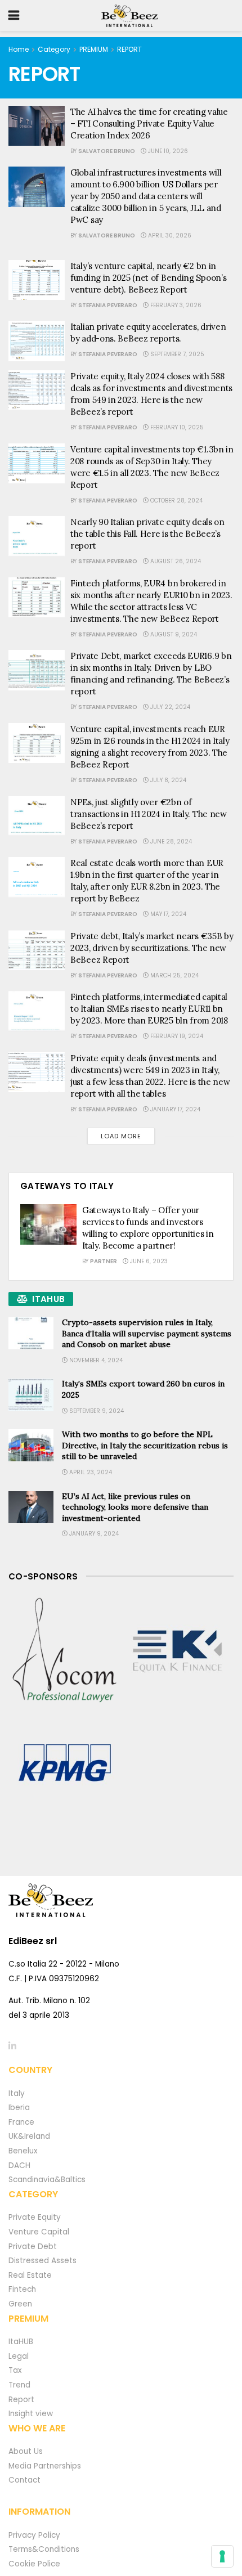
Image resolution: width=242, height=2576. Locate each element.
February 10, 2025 (176, 427)
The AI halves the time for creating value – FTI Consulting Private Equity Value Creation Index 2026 (149, 124)
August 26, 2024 (175, 561)
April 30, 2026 (169, 235)
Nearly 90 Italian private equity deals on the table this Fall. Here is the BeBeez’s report (147, 534)
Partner (104, 1261)
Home (19, 49)
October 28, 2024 (176, 501)
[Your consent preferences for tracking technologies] (222, 2556)
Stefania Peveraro (108, 305)
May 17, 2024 (167, 914)
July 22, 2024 (169, 707)
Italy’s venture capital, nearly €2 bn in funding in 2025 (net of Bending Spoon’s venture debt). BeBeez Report (148, 278)
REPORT (129, 49)
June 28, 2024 (170, 842)
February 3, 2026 (175, 305)
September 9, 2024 (96, 1411)
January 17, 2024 (174, 1109)
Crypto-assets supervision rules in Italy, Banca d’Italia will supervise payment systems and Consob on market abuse (147, 1333)
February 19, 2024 (176, 1036)
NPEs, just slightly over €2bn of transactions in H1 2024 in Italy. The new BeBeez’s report (149, 814)
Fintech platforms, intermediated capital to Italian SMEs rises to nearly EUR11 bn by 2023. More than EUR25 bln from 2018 (149, 1009)
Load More (121, 1136)
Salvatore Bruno (107, 151)
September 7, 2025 (176, 354)
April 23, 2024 (90, 1472)
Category (54, 49)
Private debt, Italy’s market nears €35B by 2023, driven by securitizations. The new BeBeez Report (152, 948)
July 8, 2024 (167, 780)
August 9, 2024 (173, 634)
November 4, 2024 (95, 1360)
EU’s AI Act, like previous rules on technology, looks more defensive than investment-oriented (135, 1507)
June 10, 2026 (167, 151)
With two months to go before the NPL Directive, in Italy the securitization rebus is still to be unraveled (145, 1445)
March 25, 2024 (174, 975)
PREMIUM (94, 49)
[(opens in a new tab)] (65, 1651)
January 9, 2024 (93, 1534)
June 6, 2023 (148, 1261)
